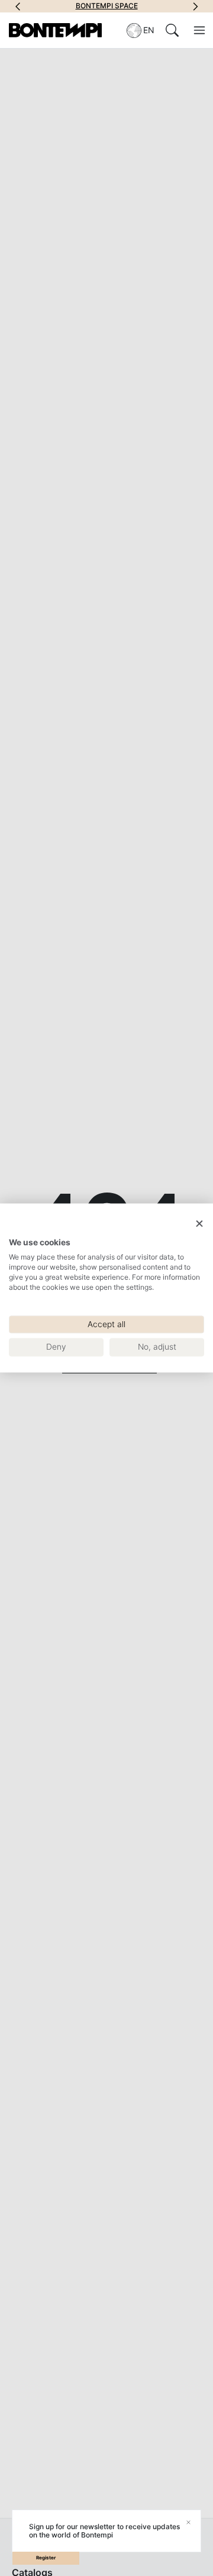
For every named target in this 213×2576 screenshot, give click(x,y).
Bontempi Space (107, 6)
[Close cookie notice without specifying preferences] (199, 1224)
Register (46, 2558)
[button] (18, 6)
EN (149, 30)
